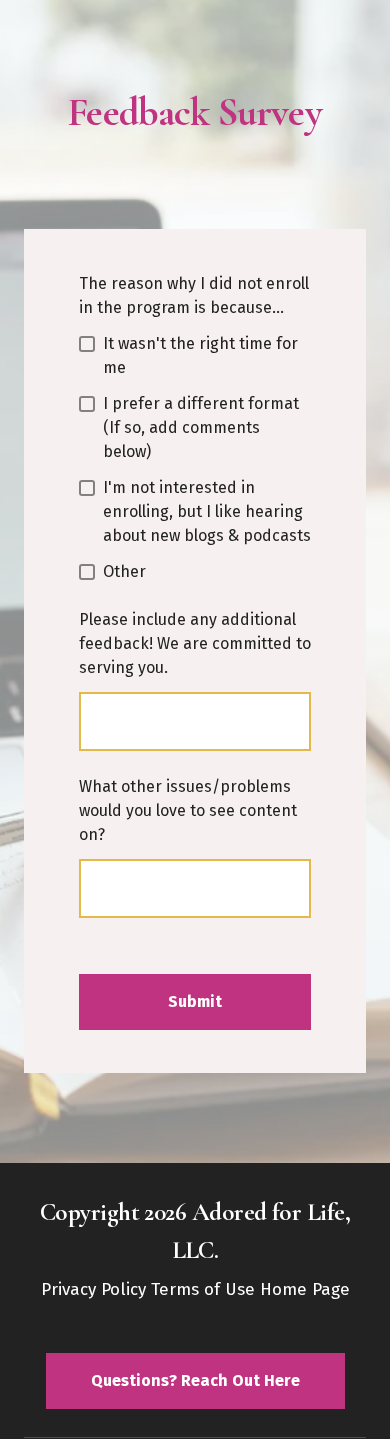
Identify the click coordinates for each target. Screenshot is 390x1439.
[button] (195, 1380)
